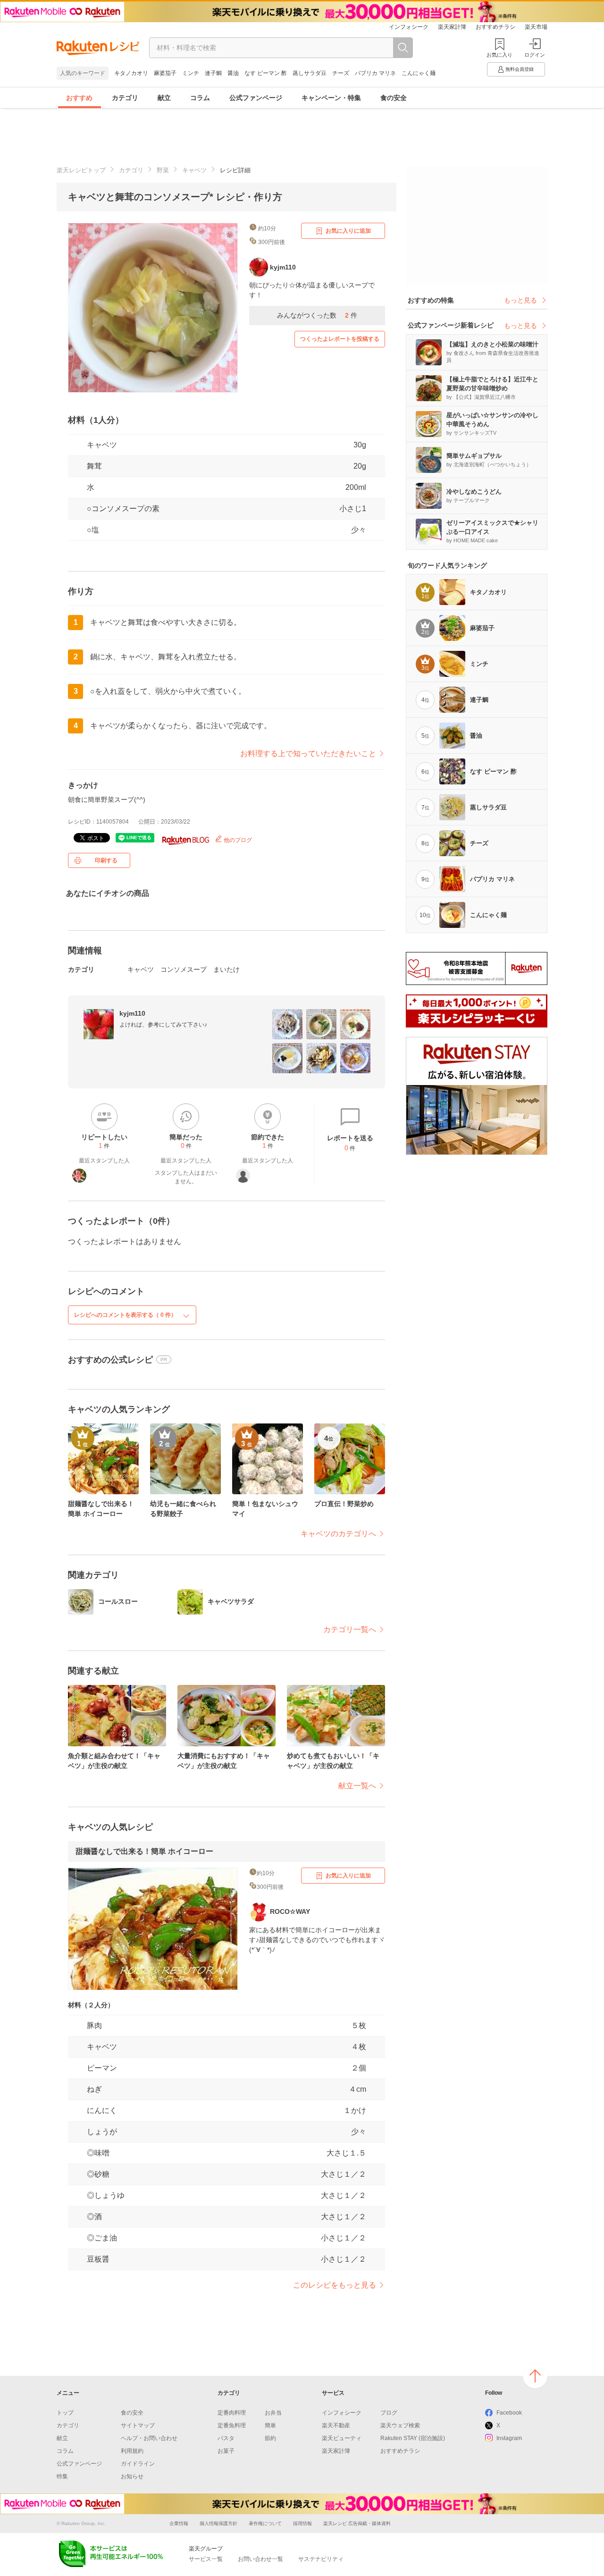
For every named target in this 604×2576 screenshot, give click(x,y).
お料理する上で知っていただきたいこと (308, 753)
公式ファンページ (256, 98)
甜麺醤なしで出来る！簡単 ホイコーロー (144, 1851)
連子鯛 (213, 73)
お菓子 (226, 2451)
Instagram (509, 2438)
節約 (270, 2438)
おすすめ (79, 98)
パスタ (226, 2438)
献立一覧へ (357, 1786)
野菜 (163, 170)
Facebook (509, 2413)
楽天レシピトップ (81, 170)
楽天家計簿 (452, 27)
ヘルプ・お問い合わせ (149, 2438)
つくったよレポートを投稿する (340, 339)
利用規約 (132, 2451)
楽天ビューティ (342, 2438)
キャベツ (194, 170)
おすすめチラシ (495, 27)
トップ (65, 2413)
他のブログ (237, 840)
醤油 (233, 73)
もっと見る (520, 300)
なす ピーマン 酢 (266, 73)
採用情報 (302, 2523)
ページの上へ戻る (535, 2376)
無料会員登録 (520, 69)
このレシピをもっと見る (335, 2285)
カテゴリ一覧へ (350, 1629)
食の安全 (394, 98)
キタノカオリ (131, 73)
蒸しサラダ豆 (310, 73)
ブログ (389, 2413)
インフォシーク (409, 27)
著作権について (265, 2523)
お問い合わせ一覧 (260, 2559)
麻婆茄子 (165, 73)
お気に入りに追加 (348, 231)
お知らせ (132, 2476)
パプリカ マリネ (375, 73)
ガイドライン (138, 2464)
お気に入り (499, 55)
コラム (200, 98)
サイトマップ (138, 2425)
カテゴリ (125, 98)
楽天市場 (536, 27)
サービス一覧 (206, 2559)
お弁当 (273, 2413)
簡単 (270, 2425)
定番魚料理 (232, 2425)
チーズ (341, 73)
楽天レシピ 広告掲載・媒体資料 (357, 2523)
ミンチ (191, 73)
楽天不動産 (336, 2425)
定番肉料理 (232, 2413)
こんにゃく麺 (419, 73)
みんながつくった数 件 (317, 315)
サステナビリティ (321, 2559)
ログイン (535, 55)
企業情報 (179, 2523)
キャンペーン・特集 (331, 98)
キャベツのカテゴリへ (338, 1534)
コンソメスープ (184, 969)
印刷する (106, 860)
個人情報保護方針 (218, 2523)
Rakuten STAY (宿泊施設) (413, 2438)
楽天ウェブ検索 (400, 2425)
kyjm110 (132, 1013)
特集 (62, 2476)
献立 (164, 98)
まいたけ (226, 969)
